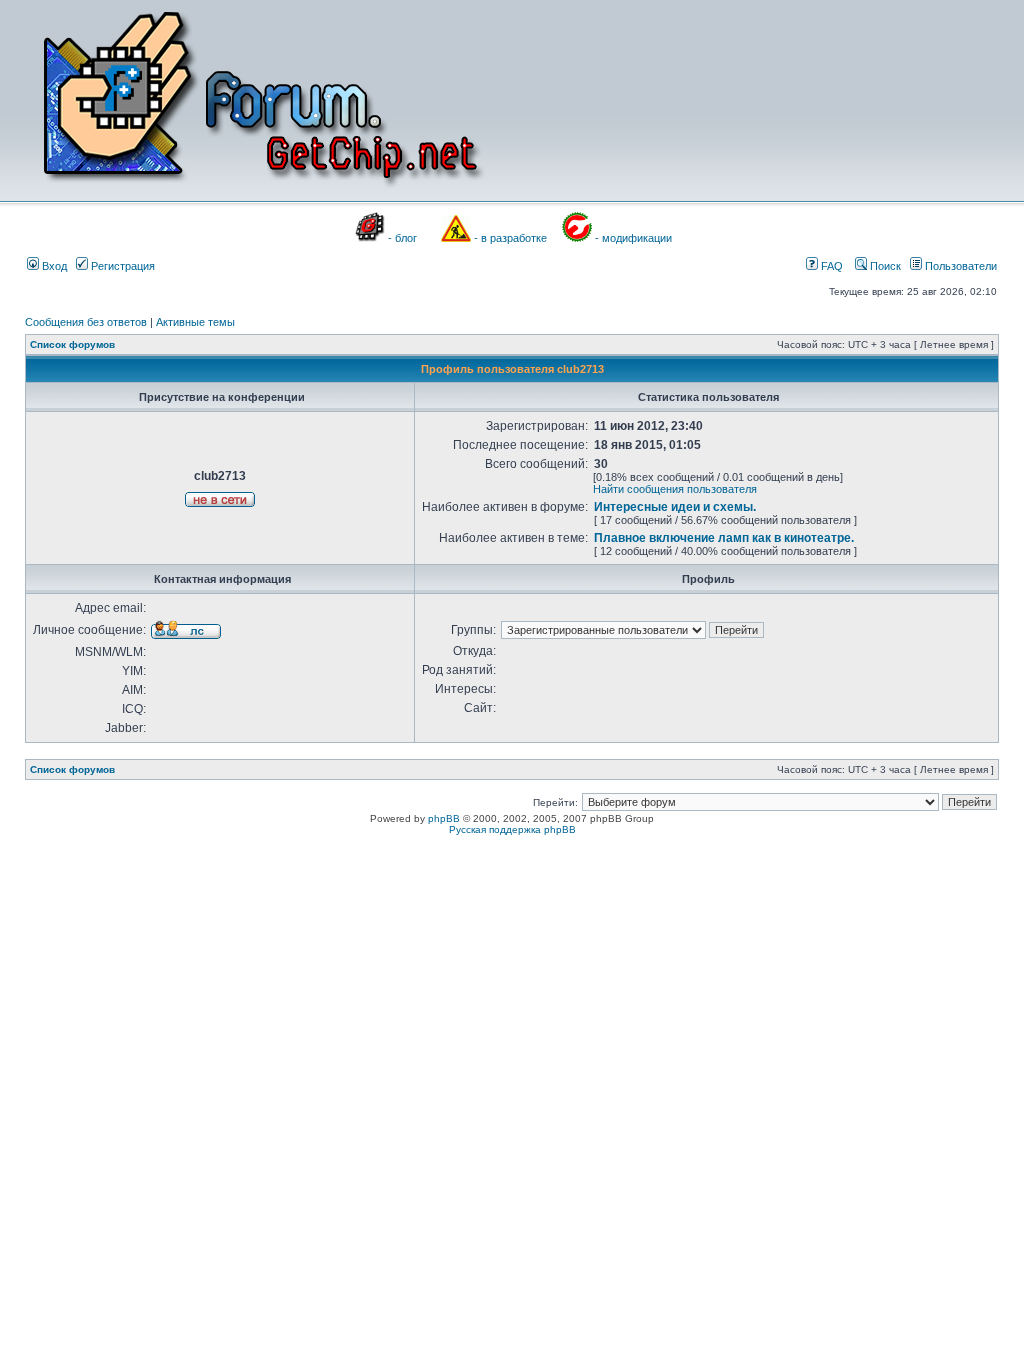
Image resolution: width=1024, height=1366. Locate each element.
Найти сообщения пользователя (675, 489)
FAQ (830, 266)
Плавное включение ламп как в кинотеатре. (724, 538)
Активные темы (195, 322)
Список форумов (72, 344)
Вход (53, 266)
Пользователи (959, 266)
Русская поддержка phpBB (512, 829)
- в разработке (510, 238)
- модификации (633, 238)
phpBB (444, 818)
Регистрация (121, 266)
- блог (402, 238)
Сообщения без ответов (86, 322)
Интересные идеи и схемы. (675, 507)
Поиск (884, 266)
